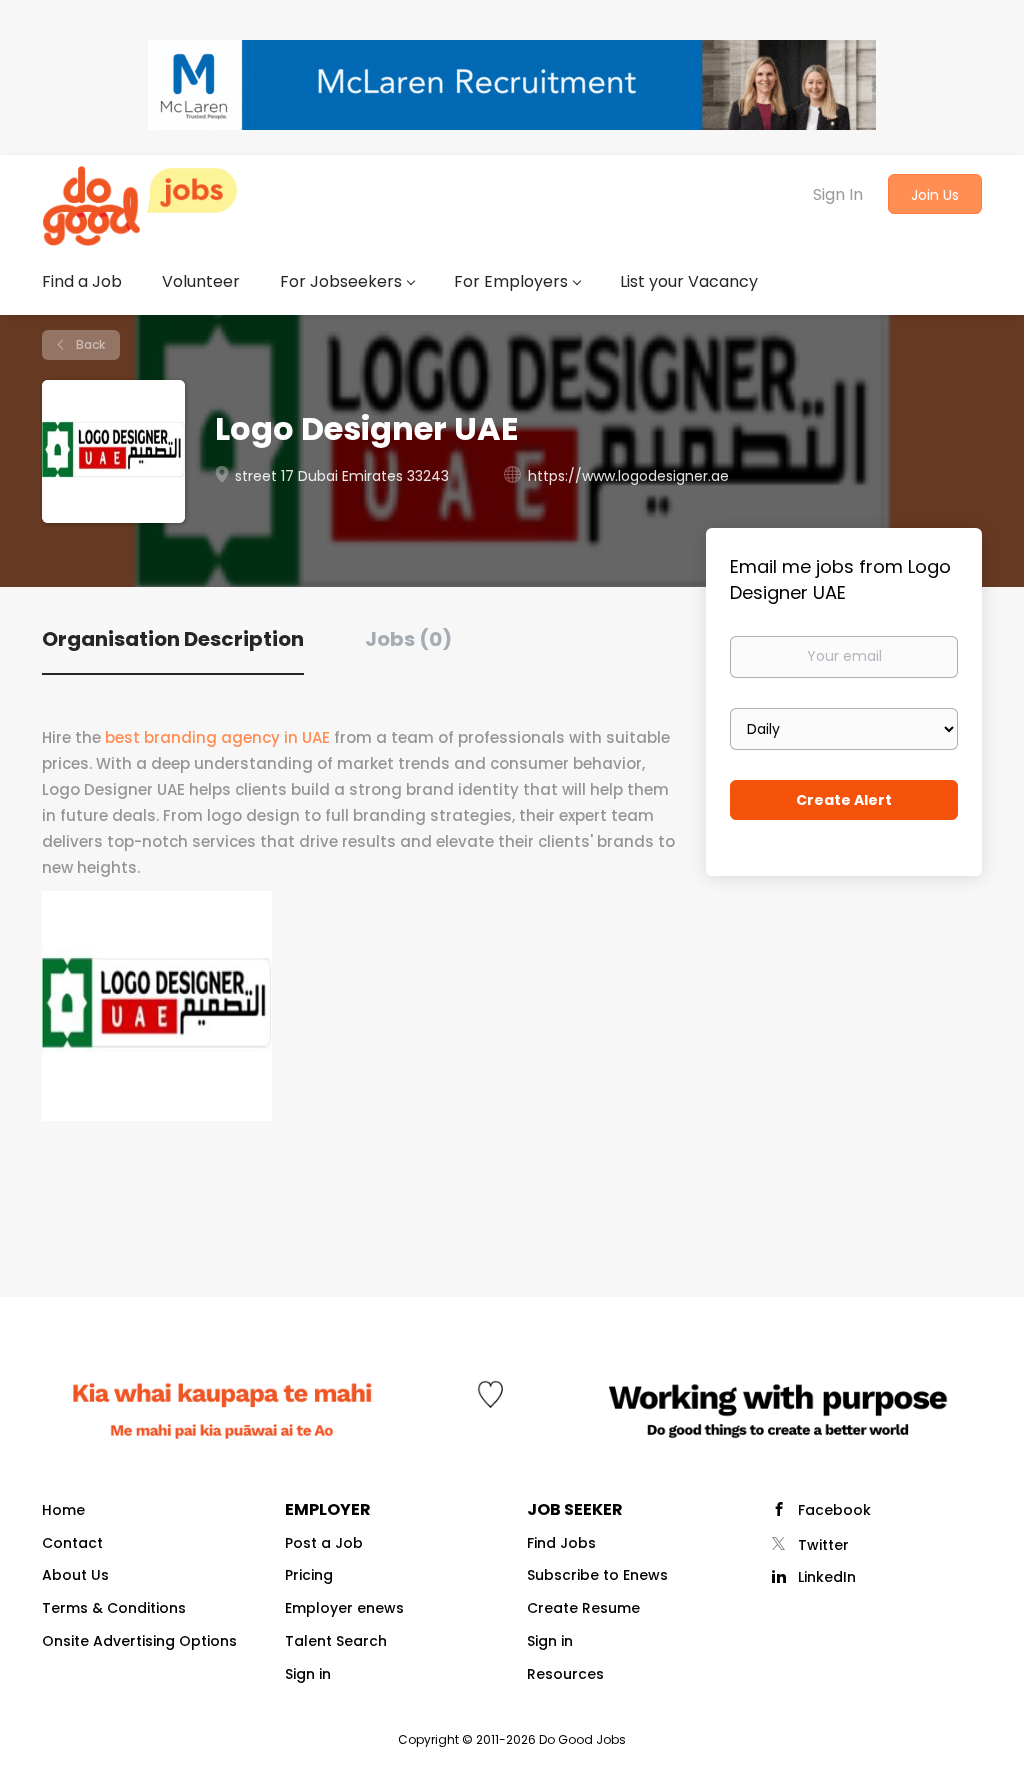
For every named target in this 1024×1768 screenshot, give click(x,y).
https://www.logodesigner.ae (628, 476)
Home (63, 1510)
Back (89, 344)
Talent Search (336, 1641)
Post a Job (324, 1543)
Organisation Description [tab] (173, 639)
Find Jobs (561, 1543)
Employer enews (344, 1608)
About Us (75, 1575)
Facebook (834, 1510)
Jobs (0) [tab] (408, 639)
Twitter (823, 1545)
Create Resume (583, 1608)
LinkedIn (827, 1577)
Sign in (308, 1674)
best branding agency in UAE (217, 737)
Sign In (838, 194)
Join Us (935, 195)
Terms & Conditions (114, 1608)
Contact (72, 1543)
